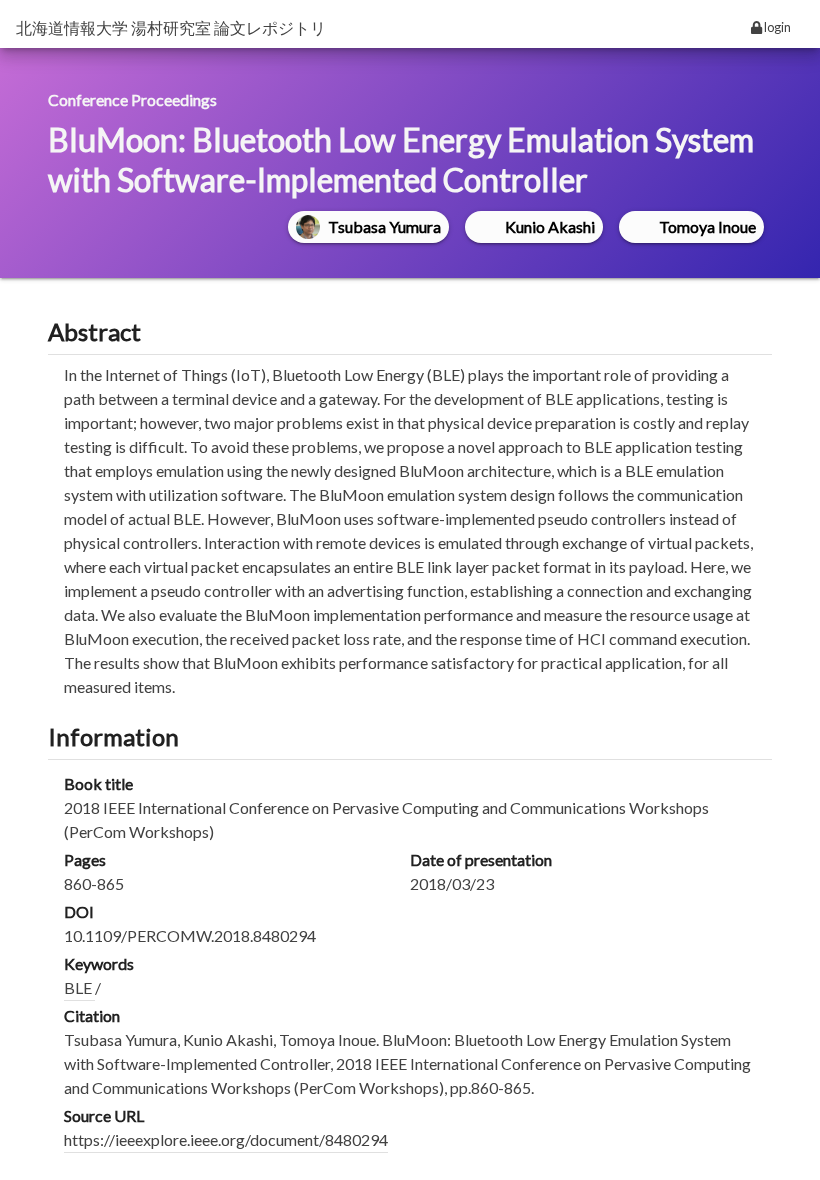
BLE (79, 987)
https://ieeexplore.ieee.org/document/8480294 (226, 1139)
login (776, 27)
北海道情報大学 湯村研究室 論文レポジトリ (171, 27)
